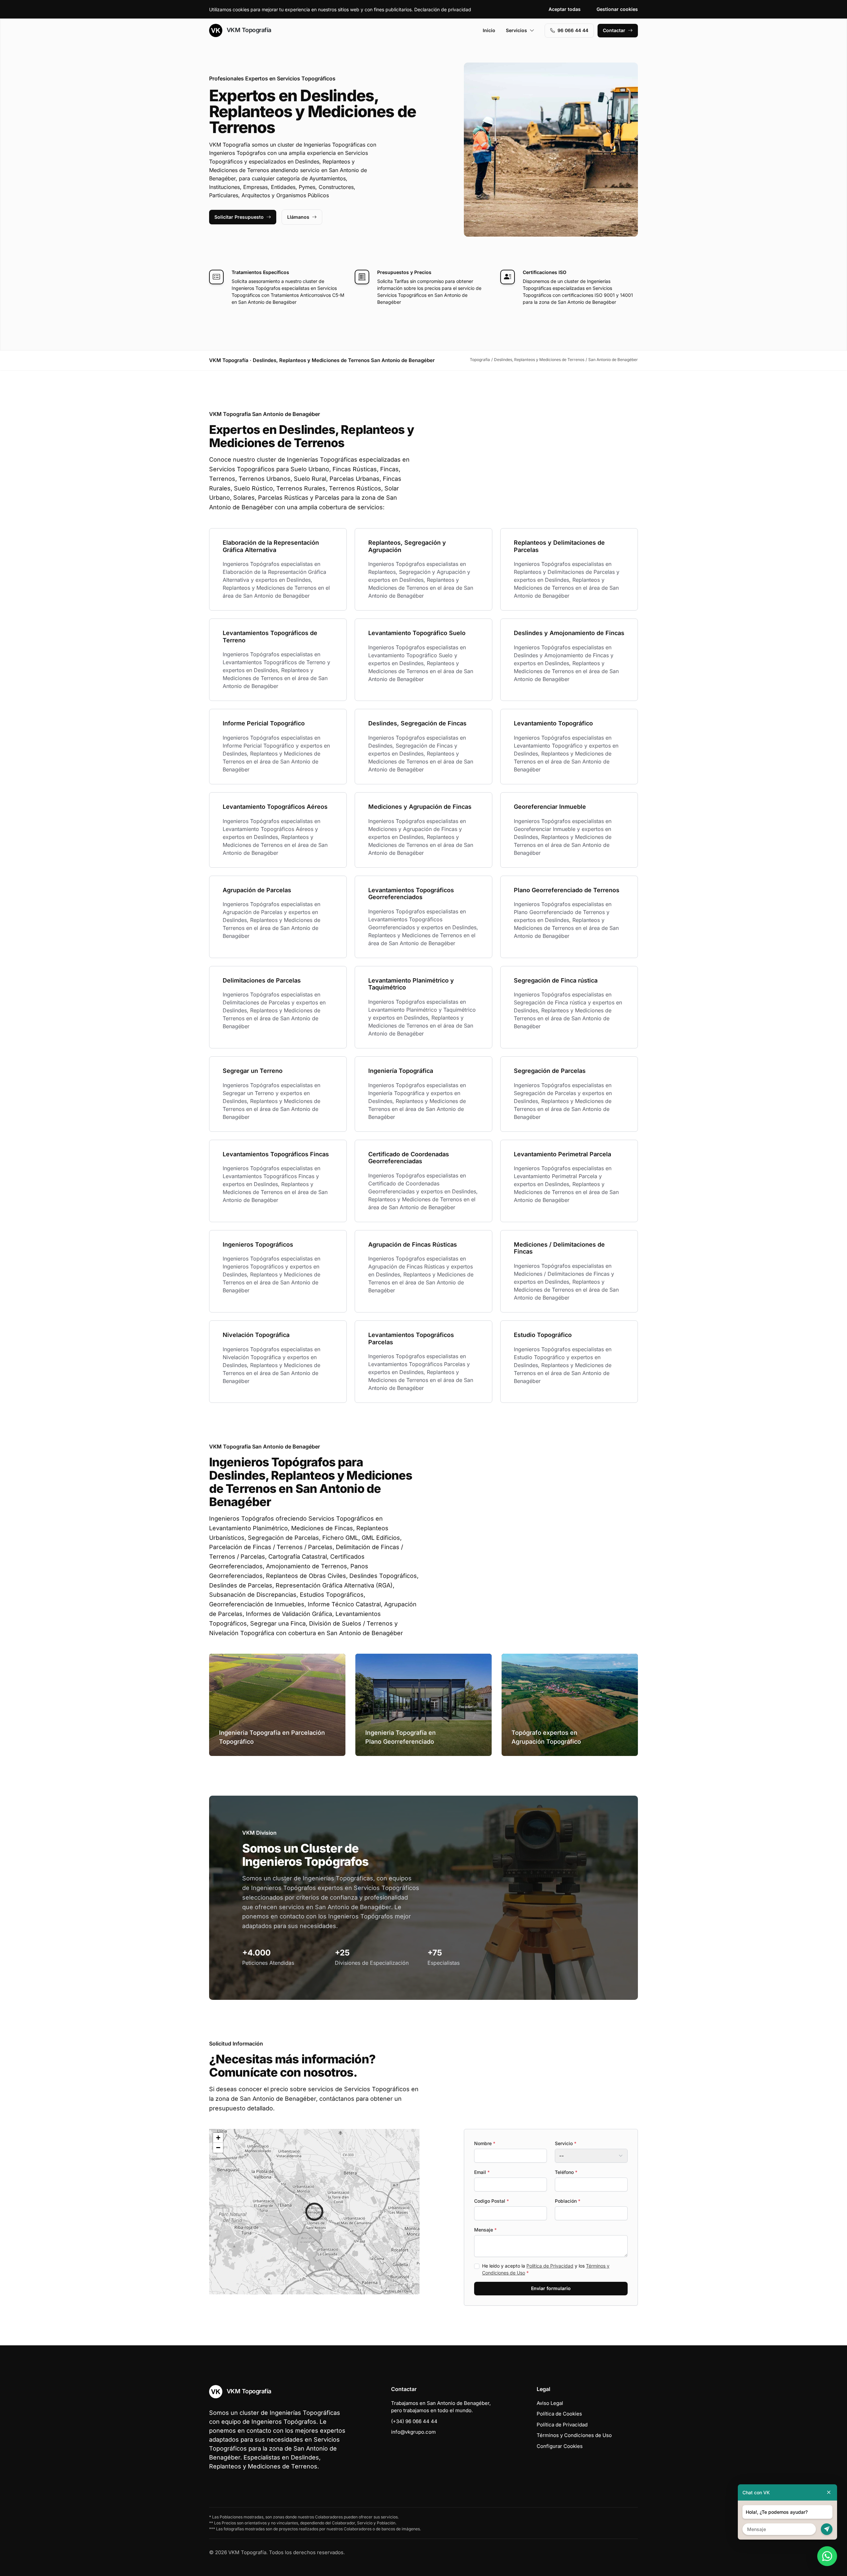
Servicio (566, 2143)
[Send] (827, 2529)
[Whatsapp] (827, 2556)
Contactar (614, 30)
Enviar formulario (551, 2288)
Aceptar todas (565, 9)
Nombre (485, 2143)
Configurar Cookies (560, 2446)
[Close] (829, 2492)
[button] (314, 2212)
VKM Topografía (248, 30)
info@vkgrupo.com (413, 2432)
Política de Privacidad (550, 2266)
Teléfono (566, 2172)
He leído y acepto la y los (546, 2269)
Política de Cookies (559, 2414)
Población (568, 2201)
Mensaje (485, 2230)
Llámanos (298, 217)
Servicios (516, 30)
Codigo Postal (491, 2201)
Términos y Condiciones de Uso (574, 2435)
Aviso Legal (550, 2403)
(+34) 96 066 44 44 (414, 2421)
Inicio (489, 30)
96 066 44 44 (573, 30)
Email (482, 2172)
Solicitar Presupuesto (239, 217)
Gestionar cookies (617, 9)
